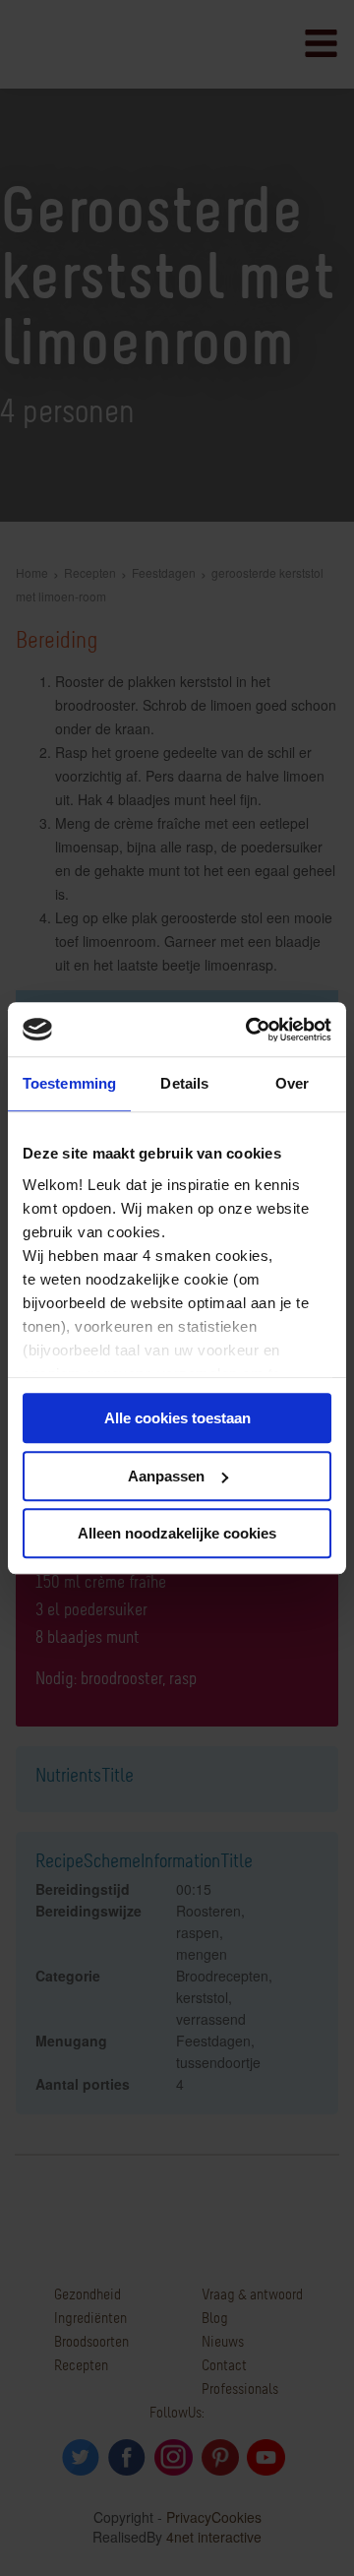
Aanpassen (166, 1476)
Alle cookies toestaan (177, 1418)
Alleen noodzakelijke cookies (177, 1533)
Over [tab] (292, 1083)
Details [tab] (184, 1083)
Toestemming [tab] (69, 1083)
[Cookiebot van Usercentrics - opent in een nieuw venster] (250, 1030)
